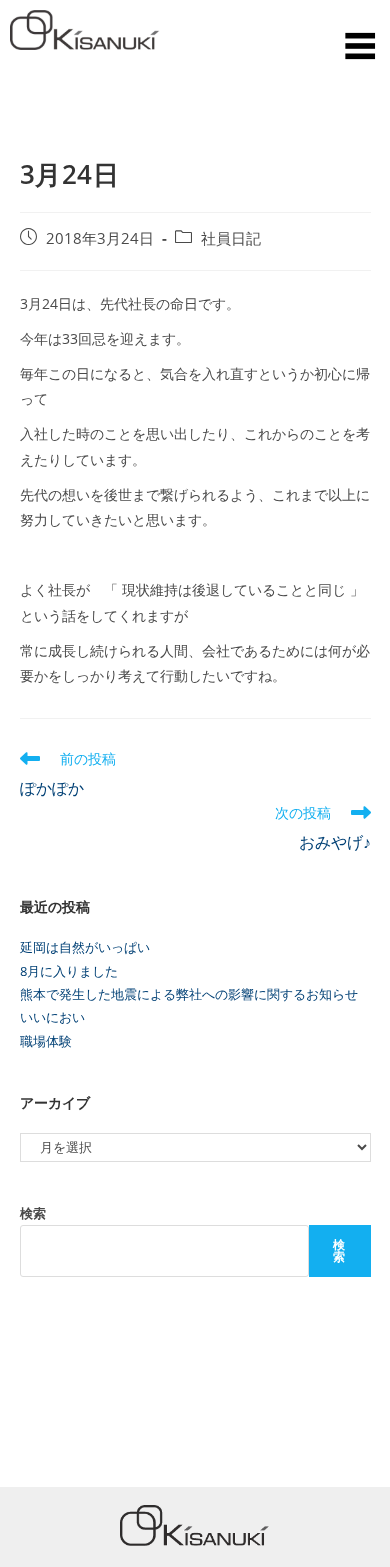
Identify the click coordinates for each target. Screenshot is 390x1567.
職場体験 (46, 1041)
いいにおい (52, 1017)
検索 (33, 1213)
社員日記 (231, 238)
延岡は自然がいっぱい (85, 947)
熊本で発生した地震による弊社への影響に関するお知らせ (189, 994)
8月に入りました (69, 971)
